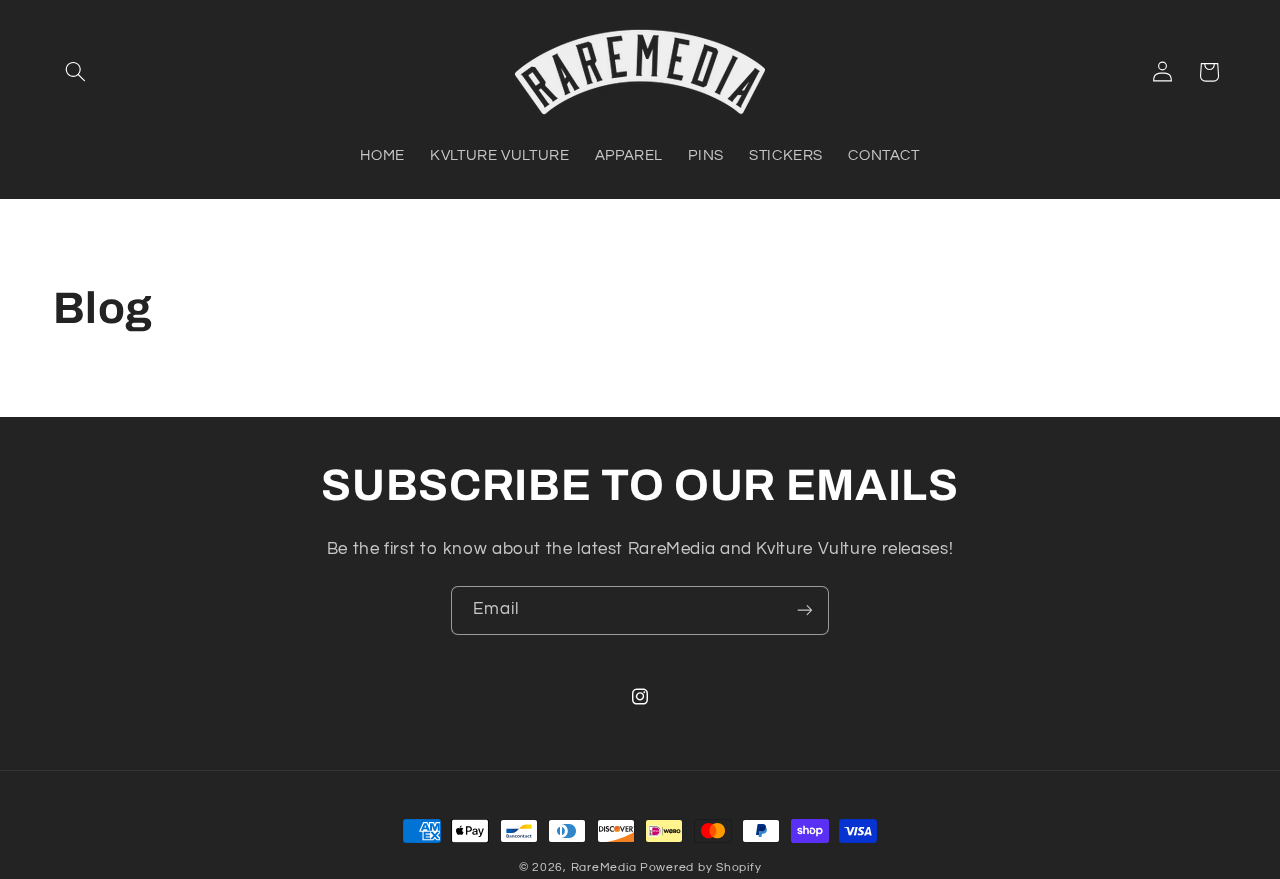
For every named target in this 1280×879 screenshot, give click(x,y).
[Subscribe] (805, 610)
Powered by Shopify (700, 867)
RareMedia (604, 867)
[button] (76, 72)
